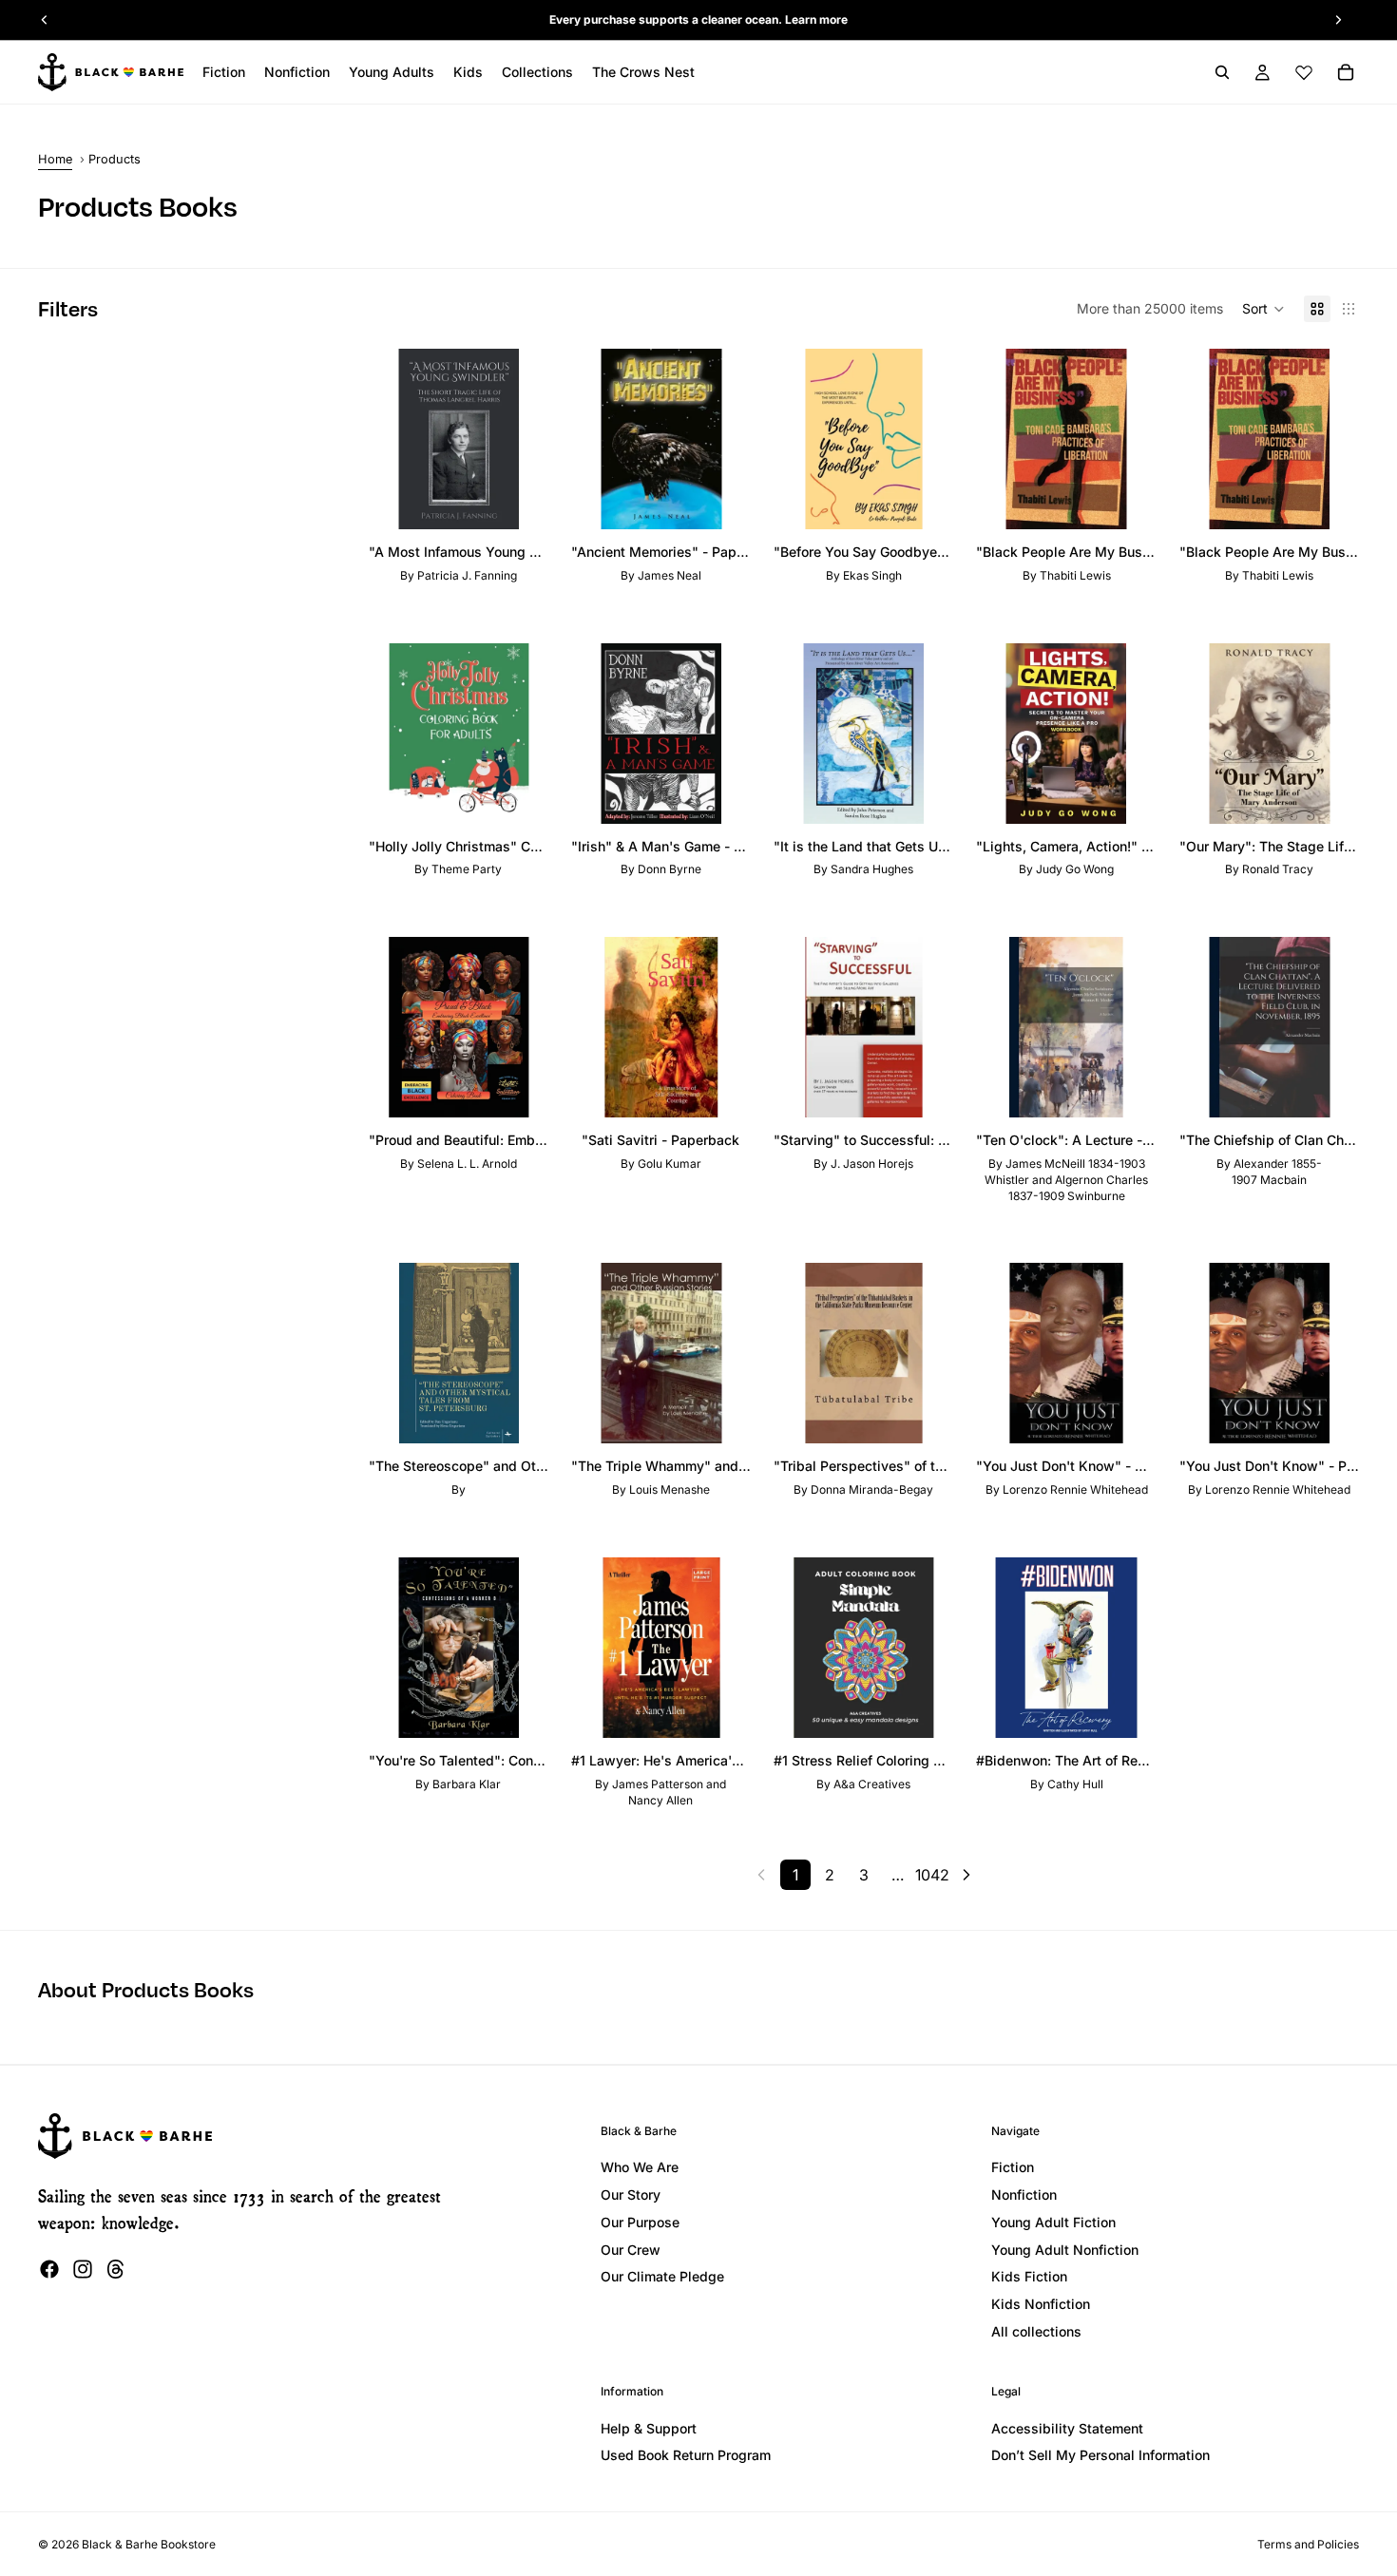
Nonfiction (1024, 2194)
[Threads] (116, 2269)
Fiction (1013, 2167)
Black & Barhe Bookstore (149, 2544)
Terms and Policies (1308, 2544)
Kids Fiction (1029, 2276)
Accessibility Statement (1067, 2428)
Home (55, 159)
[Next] (966, 1875)
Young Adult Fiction (1053, 2222)
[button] (1263, 309)
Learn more (816, 19)
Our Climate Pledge (662, 2276)
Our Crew (631, 2250)
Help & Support (649, 2428)
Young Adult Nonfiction (1065, 2250)
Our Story (631, 2194)
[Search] (1222, 72)
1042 (932, 1875)
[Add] (519, 500)
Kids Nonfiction (1041, 2304)
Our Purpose (640, 2222)
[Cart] (1346, 72)
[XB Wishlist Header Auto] (1304, 72)
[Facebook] (49, 2269)
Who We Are (640, 2167)
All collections (1036, 2331)
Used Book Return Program (686, 2455)
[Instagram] (83, 2269)
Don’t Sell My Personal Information (1100, 2455)
